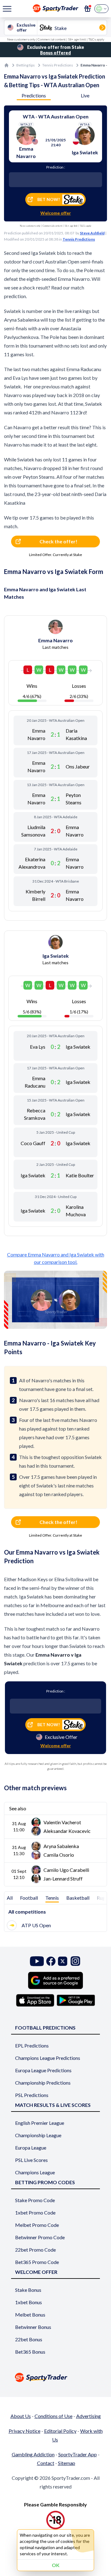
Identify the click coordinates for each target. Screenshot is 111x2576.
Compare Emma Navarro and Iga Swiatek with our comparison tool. (56, 1258)
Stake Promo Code (35, 2200)
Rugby (104, 1898)
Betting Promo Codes (45, 2182)
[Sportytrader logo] (55, 2377)
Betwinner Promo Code (40, 2237)
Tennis (52, 1898)
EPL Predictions (32, 2045)
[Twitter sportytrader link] (63, 1961)
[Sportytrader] (6, 65)
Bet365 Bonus (30, 2352)
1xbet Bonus (29, 2302)
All (10, 1898)
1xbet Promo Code (35, 2212)
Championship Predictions (43, 2083)
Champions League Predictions (48, 2058)
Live (85, 95)
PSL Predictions (32, 2095)
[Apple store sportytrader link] (35, 2000)
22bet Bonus (29, 2339)
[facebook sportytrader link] (51, 1961)
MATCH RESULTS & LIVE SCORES (53, 2105)
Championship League (38, 2135)
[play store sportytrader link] (76, 2000)
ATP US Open (36, 1925)
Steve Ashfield (92, 233)
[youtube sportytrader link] (37, 1961)
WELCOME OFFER (36, 2272)
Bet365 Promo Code (37, 2262)
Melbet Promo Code (37, 2225)
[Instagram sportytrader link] (75, 1961)
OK (56, 2565)
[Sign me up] (88, 9)
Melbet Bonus (30, 2315)
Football (29, 1898)
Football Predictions (45, 2028)
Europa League (31, 2148)
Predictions (34, 95)
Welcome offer (56, 213)
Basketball (78, 1898)
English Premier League (40, 2123)
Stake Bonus (28, 2290)
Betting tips (26, 65)
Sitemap (67, 2463)
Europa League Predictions (43, 2070)
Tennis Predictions (58, 65)
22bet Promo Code (35, 2250)
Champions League (35, 2172)
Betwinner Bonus (33, 2327)
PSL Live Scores (31, 2160)
